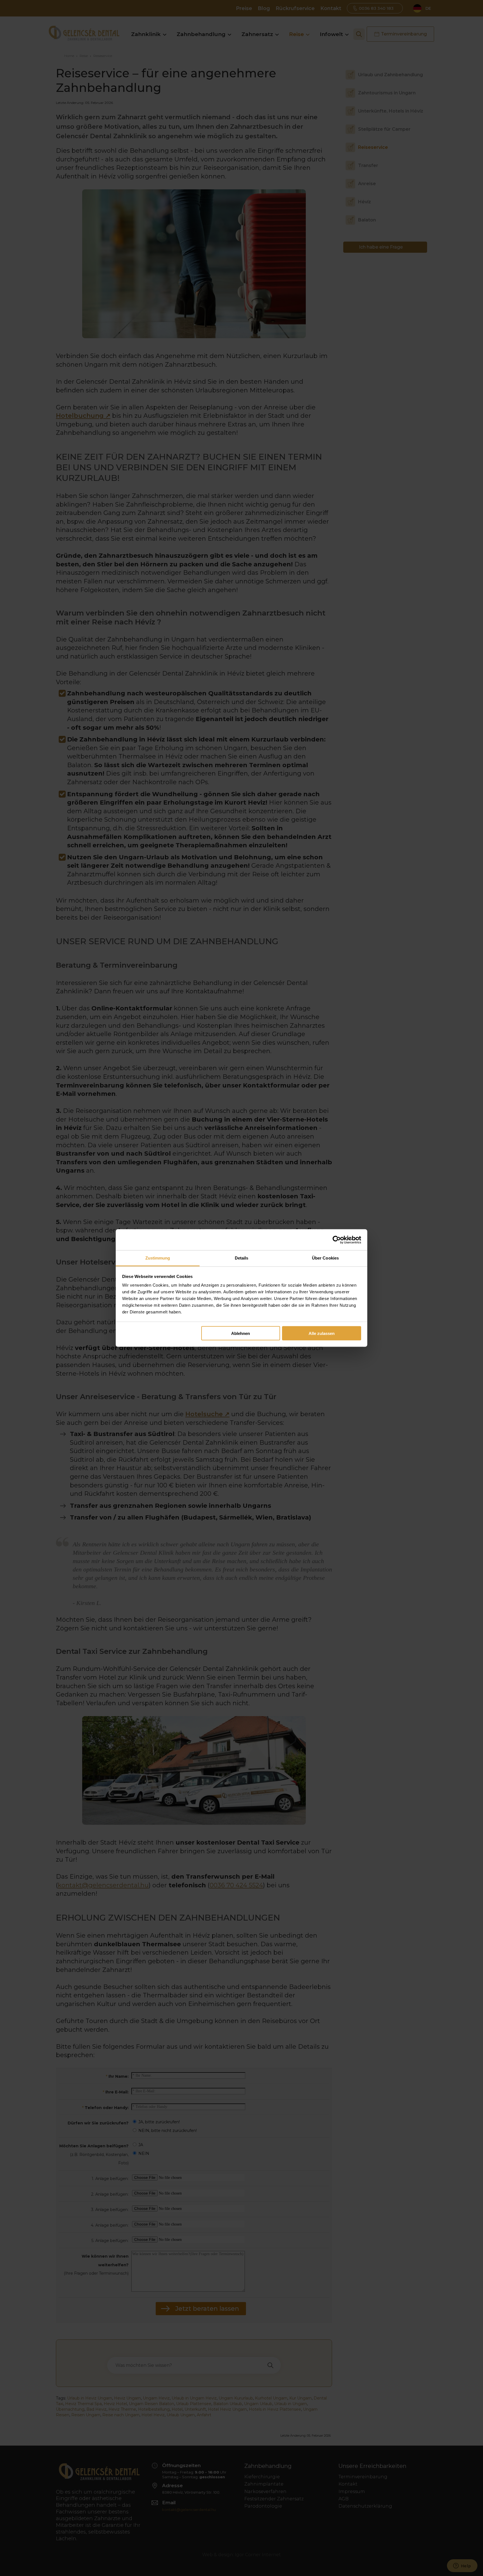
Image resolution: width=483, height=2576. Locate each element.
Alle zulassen (322, 1333)
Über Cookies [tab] (325, 1258)
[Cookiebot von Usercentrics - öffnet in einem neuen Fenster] (337, 1240)
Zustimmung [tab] (158, 1258)
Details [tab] (242, 1258)
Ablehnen (241, 1333)
